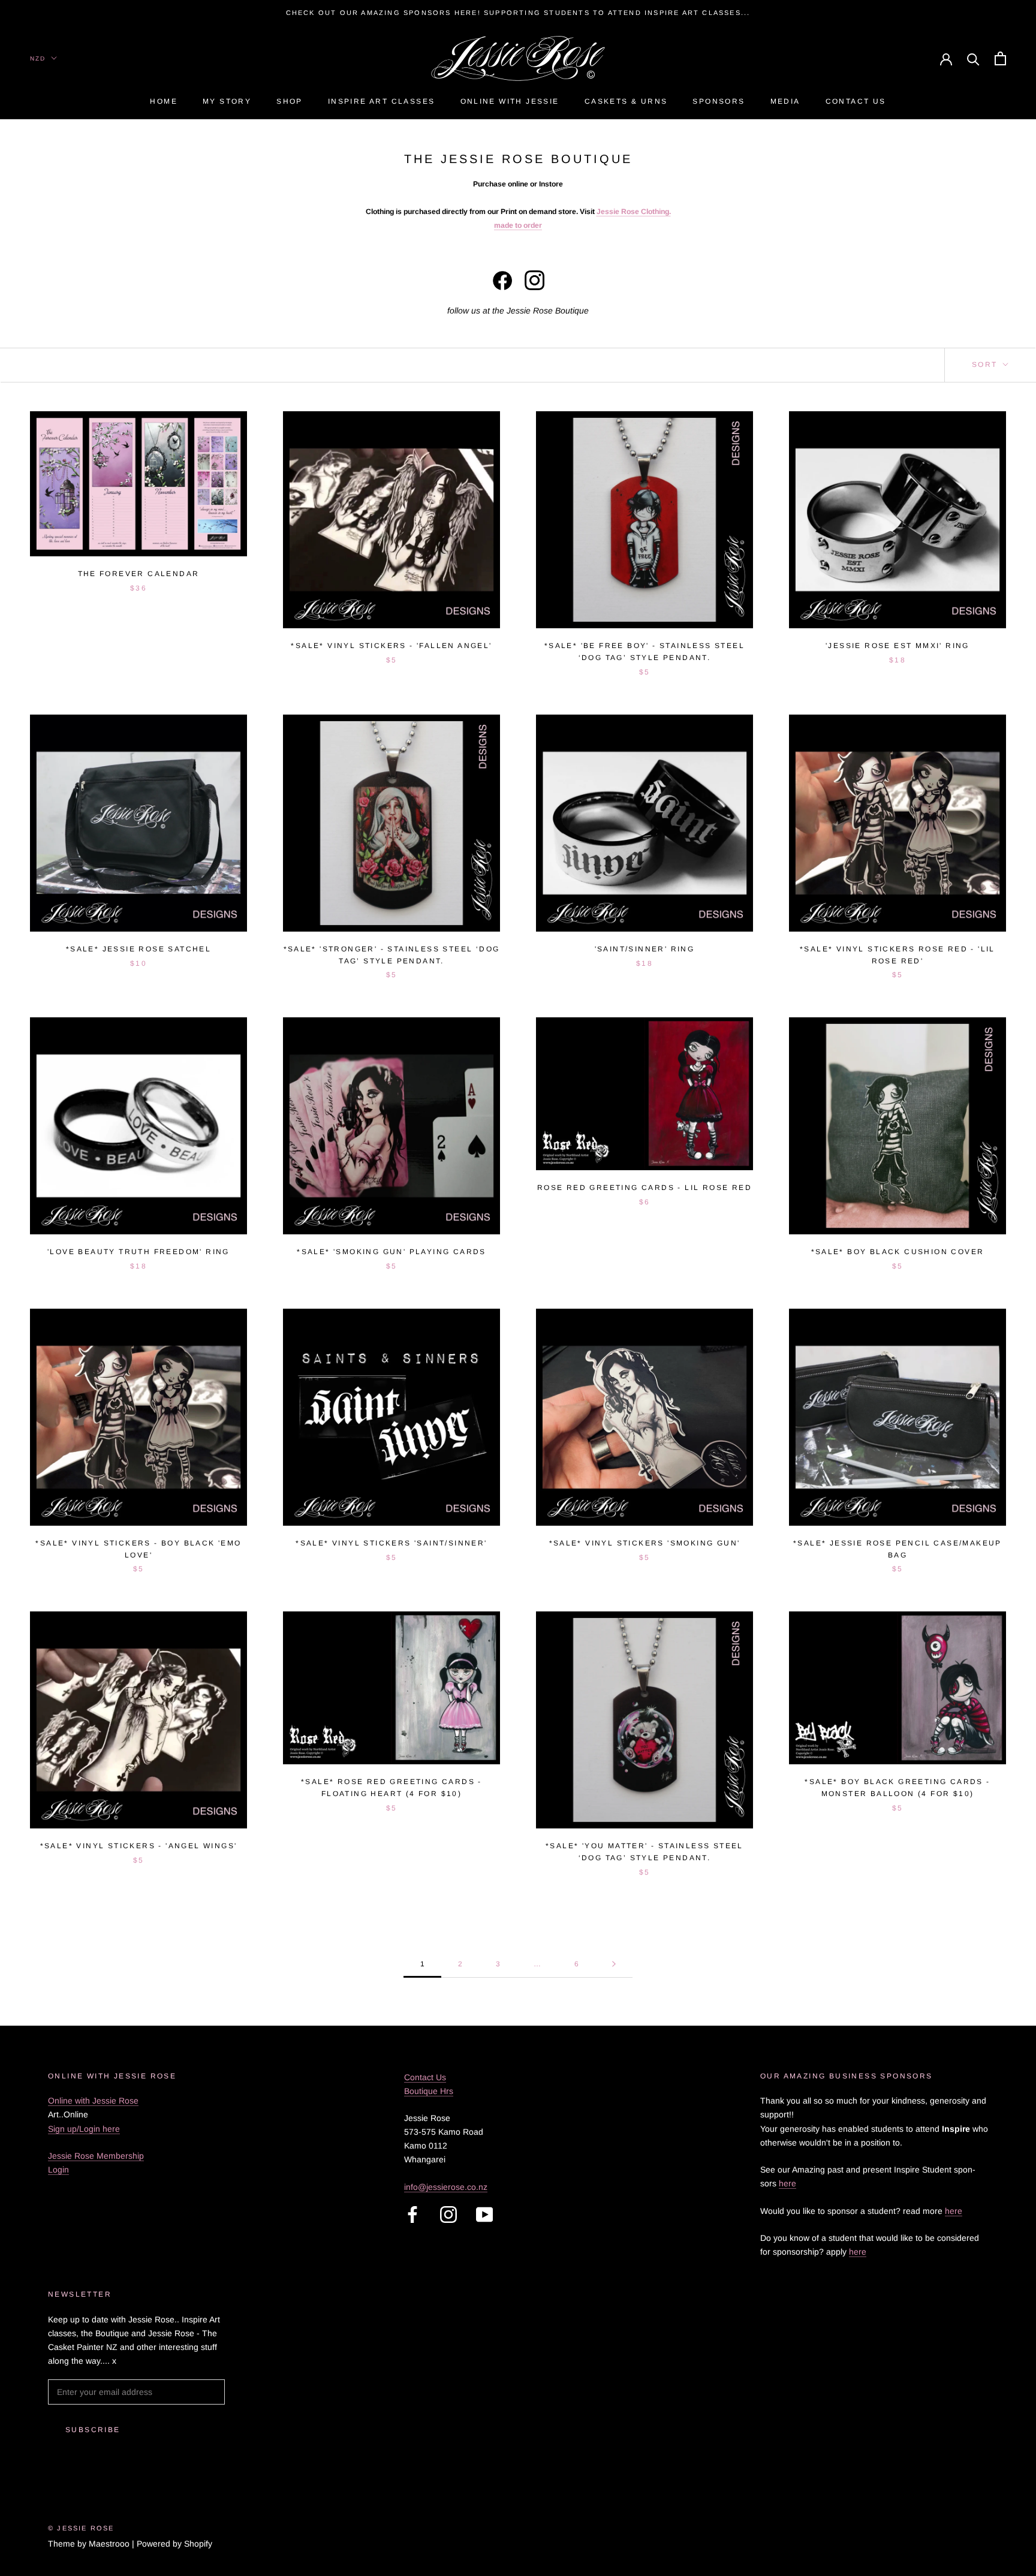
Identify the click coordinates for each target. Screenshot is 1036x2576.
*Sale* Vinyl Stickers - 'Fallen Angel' (391, 646)
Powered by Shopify (174, 2544)
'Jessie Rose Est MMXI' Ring (898, 646)
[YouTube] (484, 2215)
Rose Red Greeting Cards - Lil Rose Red (645, 1188)
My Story (227, 102)
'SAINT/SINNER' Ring (645, 949)
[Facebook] (412, 2215)
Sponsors (719, 102)
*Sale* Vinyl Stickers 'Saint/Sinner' (391, 1543)
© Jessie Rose (81, 2528)
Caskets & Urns (626, 102)
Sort (986, 364)
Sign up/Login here (84, 2129)
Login (58, 2170)
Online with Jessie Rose (93, 2101)
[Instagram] (448, 2215)
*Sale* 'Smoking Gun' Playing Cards (391, 1252)
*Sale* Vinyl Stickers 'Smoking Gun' (645, 1543)
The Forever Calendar (139, 574)
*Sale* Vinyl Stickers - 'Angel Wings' (139, 1846)
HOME (164, 102)
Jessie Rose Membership (96, 2156)
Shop (290, 102)
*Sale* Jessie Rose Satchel (138, 949)
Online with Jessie (510, 102)
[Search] (973, 58)
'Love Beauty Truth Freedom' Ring (138, 1252)
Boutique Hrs (429, 2091)
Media (785, 102)
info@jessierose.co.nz (446, 2187)
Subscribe (93, 2430)
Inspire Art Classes (382, 102)
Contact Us (856, 102)
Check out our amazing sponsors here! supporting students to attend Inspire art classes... (518, 13)
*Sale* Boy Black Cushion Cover (898, 1252)
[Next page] (614, 1964)
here (787, 2183)
